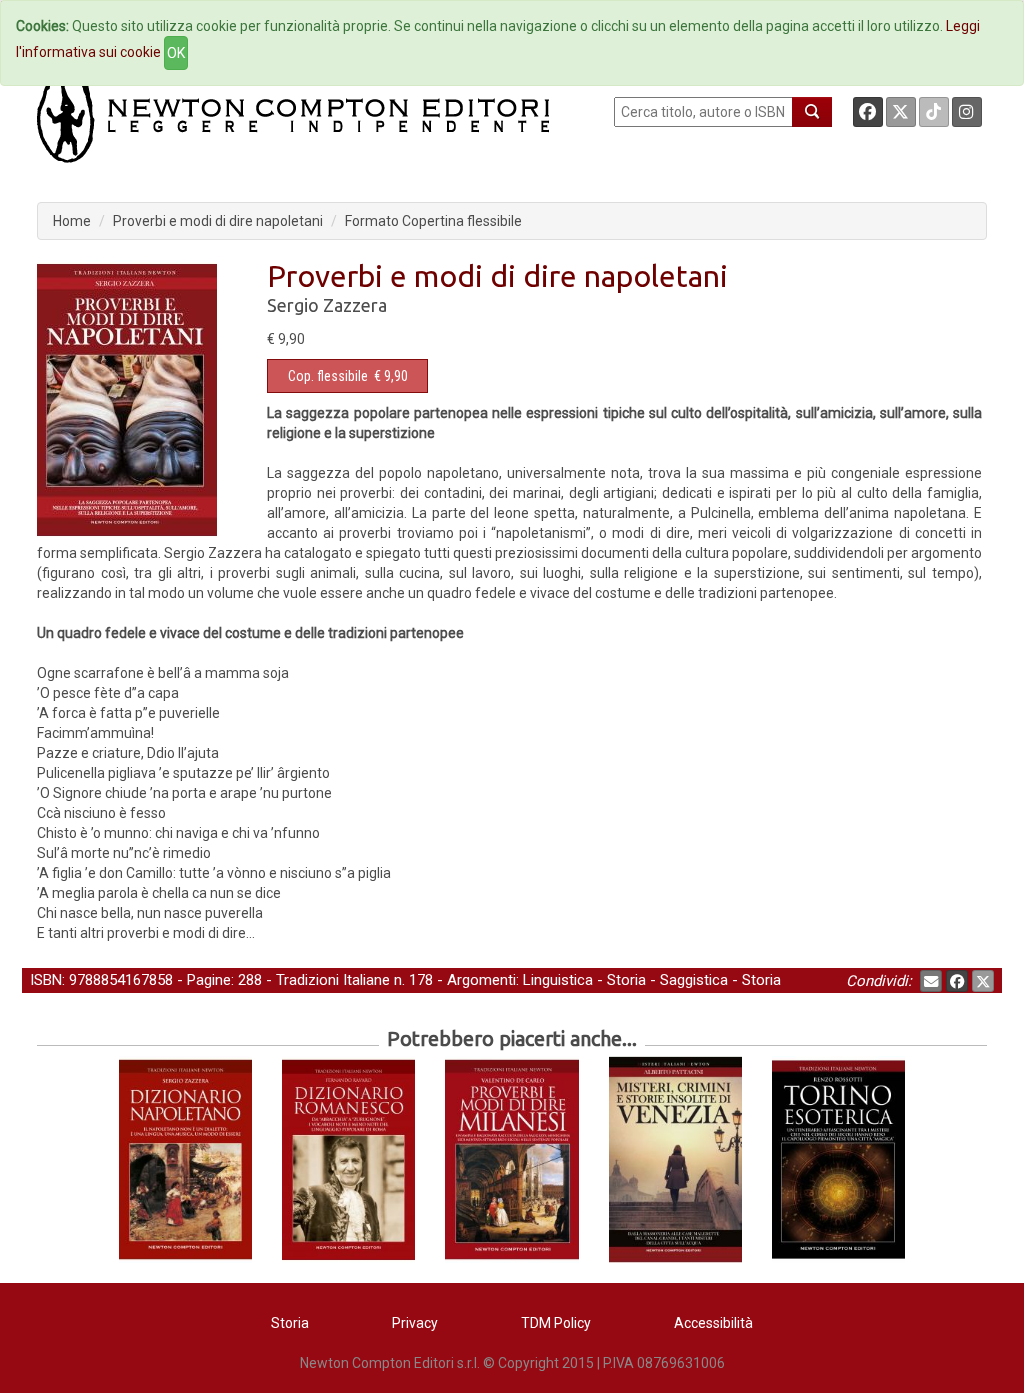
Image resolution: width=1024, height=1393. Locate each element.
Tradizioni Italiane (333, 980)
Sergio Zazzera (327, 305)
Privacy (415, 1323)
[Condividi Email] (931, 981)
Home (72, 221)
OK (176, 53)
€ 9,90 (348, 376)
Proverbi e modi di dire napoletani (218, 221)
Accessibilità (713, 1323)
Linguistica (558, 980)
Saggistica (694, 980)
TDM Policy (556, 1323)
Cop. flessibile (328, 376)
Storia (626, 980)
